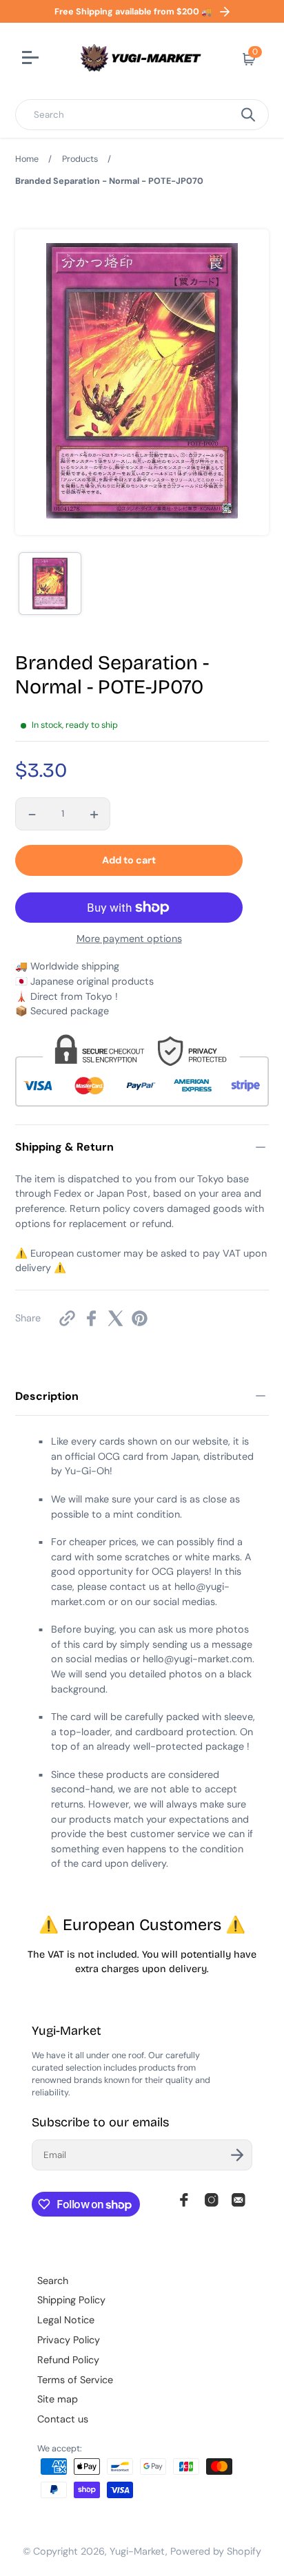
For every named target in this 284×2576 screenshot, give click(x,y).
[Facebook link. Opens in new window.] (184, 2200)
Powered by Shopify (216, 2551)
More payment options (129, 939)
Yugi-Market (138, 2551)
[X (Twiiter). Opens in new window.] (115, 1318)
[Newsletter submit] (237, 2155)
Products (80, 159)
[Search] (248, 115)
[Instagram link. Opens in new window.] (212, 2200)
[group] (50, 584)
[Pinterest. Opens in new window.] (140, 1318)
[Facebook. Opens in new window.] (91, 1318)
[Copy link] (67, 1318)
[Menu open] (32, 59)
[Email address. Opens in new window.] (239, 2200)
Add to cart (129, 860)
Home (27, 159)
